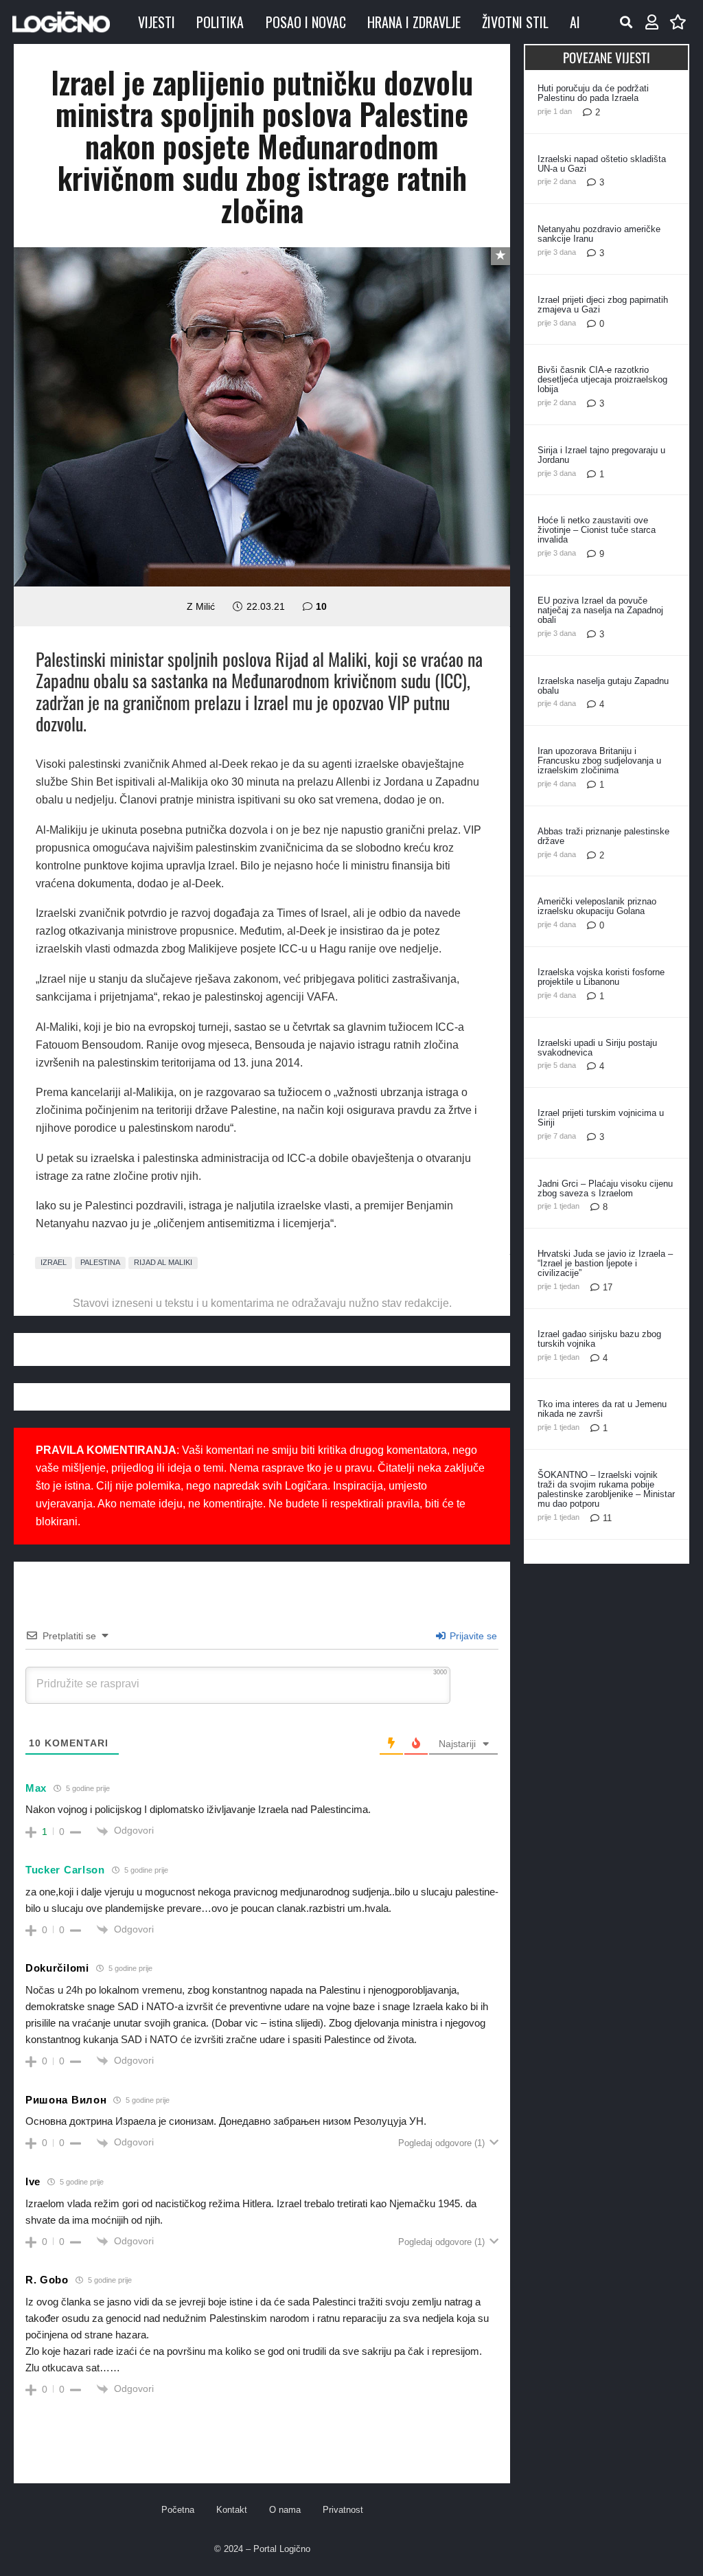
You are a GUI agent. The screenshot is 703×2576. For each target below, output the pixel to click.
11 (607, 1518)
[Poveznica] (652, 22)
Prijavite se (472, 1636)
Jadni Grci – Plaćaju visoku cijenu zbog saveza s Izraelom (605, 1188)
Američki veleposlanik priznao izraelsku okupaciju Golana (597, 906)
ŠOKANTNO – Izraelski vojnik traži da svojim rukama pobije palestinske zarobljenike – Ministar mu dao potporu (606, 1489)
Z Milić (201, 606)
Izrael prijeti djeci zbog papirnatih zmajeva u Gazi (603, 305)
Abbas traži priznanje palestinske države (603, 836)
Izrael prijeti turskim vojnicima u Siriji (601, 1118)
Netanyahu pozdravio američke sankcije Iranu (599, 234)
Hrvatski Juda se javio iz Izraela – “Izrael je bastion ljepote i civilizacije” (605, 1263)
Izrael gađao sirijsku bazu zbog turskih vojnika (599, 1339)
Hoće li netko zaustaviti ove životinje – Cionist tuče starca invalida (597, 530)
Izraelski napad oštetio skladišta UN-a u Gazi (602, 164)
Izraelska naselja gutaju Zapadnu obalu (603, 686)
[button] (626, 22)
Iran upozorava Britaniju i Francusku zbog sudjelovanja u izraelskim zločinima (599, 761)
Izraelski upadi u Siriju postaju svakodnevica (597, 1048)
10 (321, 606)
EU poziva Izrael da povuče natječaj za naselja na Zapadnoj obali (600, 610)
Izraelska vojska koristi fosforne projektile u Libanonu (601, 977)
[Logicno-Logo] (61, 22)
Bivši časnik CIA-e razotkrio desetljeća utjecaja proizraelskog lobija (602, 379)
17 (608, 1287)
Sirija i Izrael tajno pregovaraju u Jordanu (601, 455)
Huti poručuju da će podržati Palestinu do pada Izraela (593, 93)
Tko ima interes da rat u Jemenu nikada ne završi (602, 1409)
